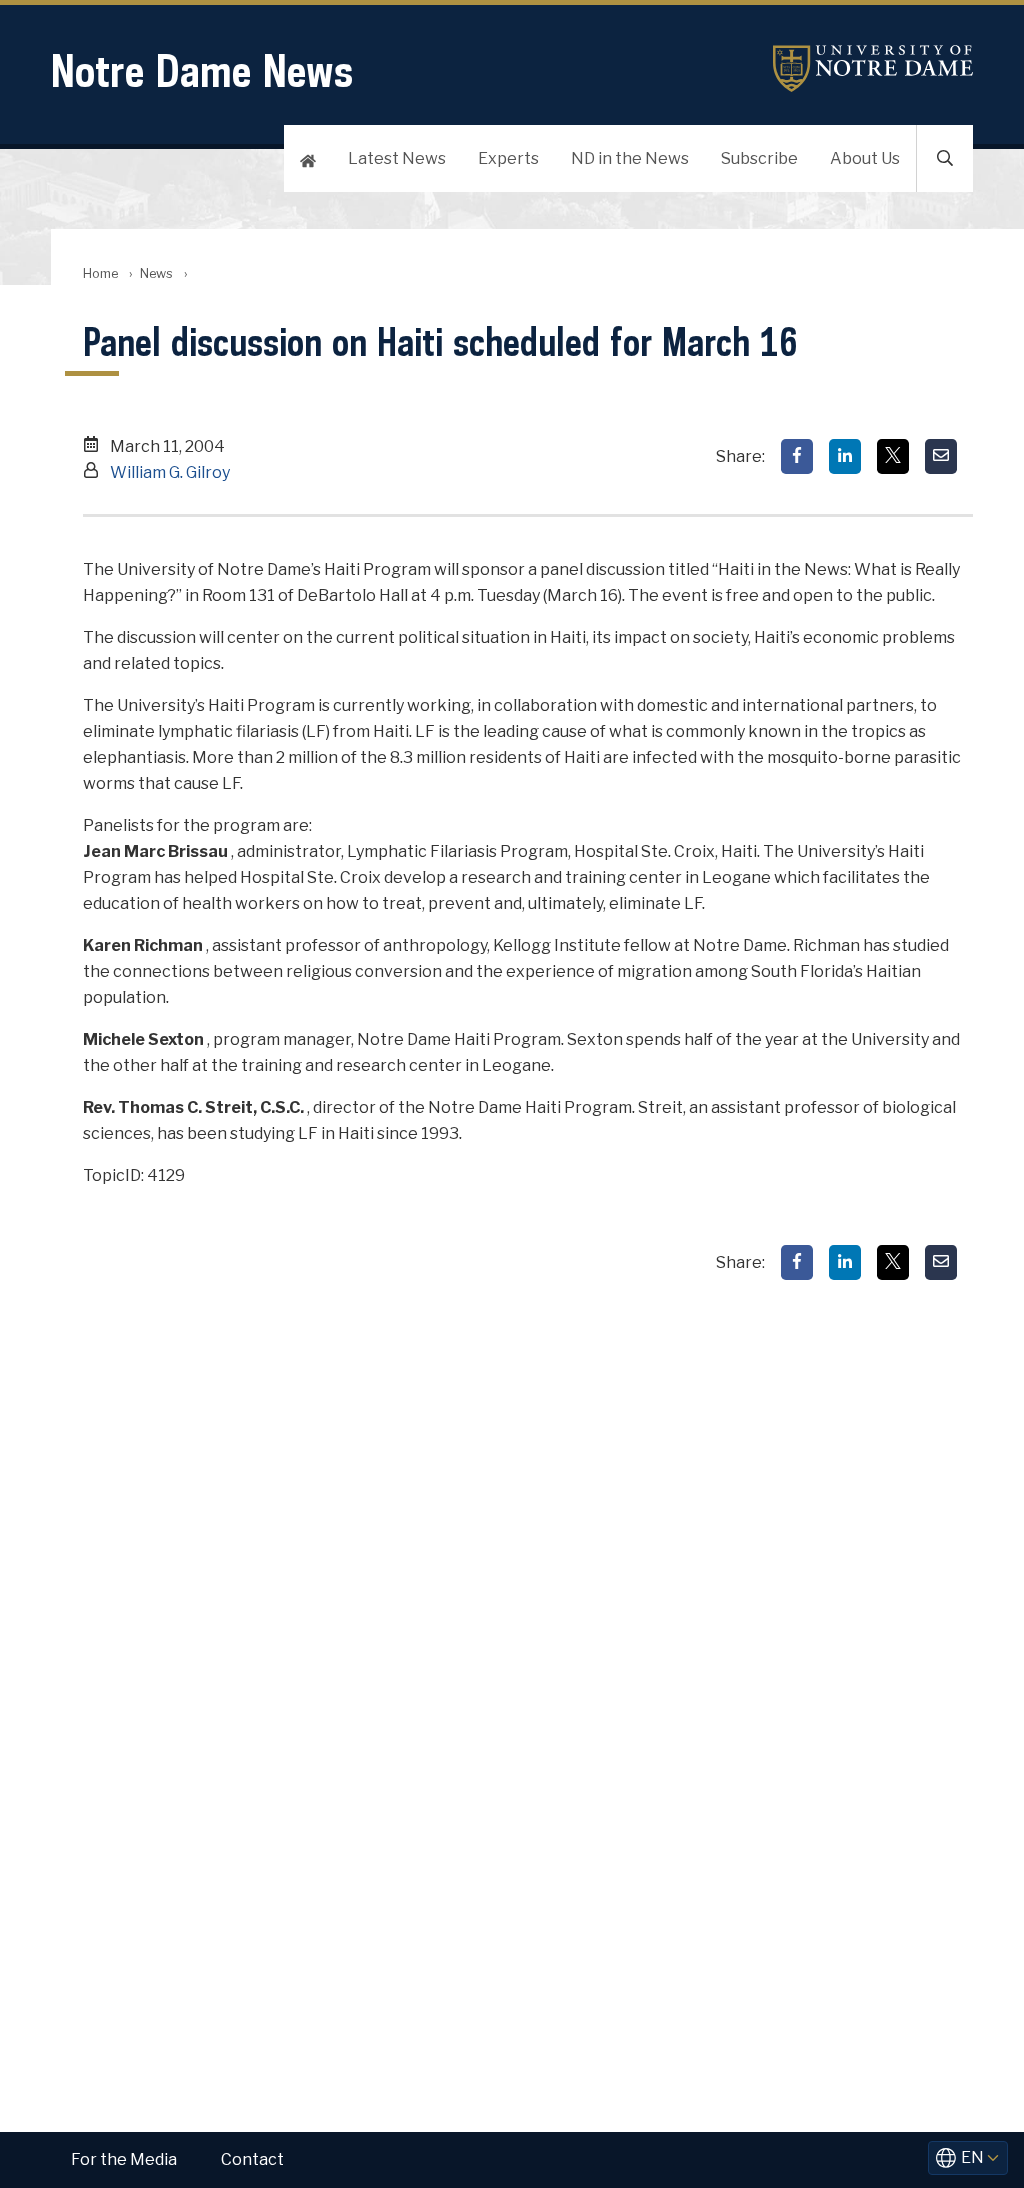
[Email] (941, 456)
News (156, 273)
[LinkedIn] (845, 456)
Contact (252, 2159)
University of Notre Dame (873, 68)
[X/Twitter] (893, 456)
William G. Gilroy (170, 472)
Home (100, 273)
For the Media (124, 2159)
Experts (508, 158)
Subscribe (759, 158)
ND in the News (630, 158)
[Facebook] (797, 456)
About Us (865, 158)
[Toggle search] (945, 158)
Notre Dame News (202, 70)
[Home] (308, 158)
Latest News (397, 158)
